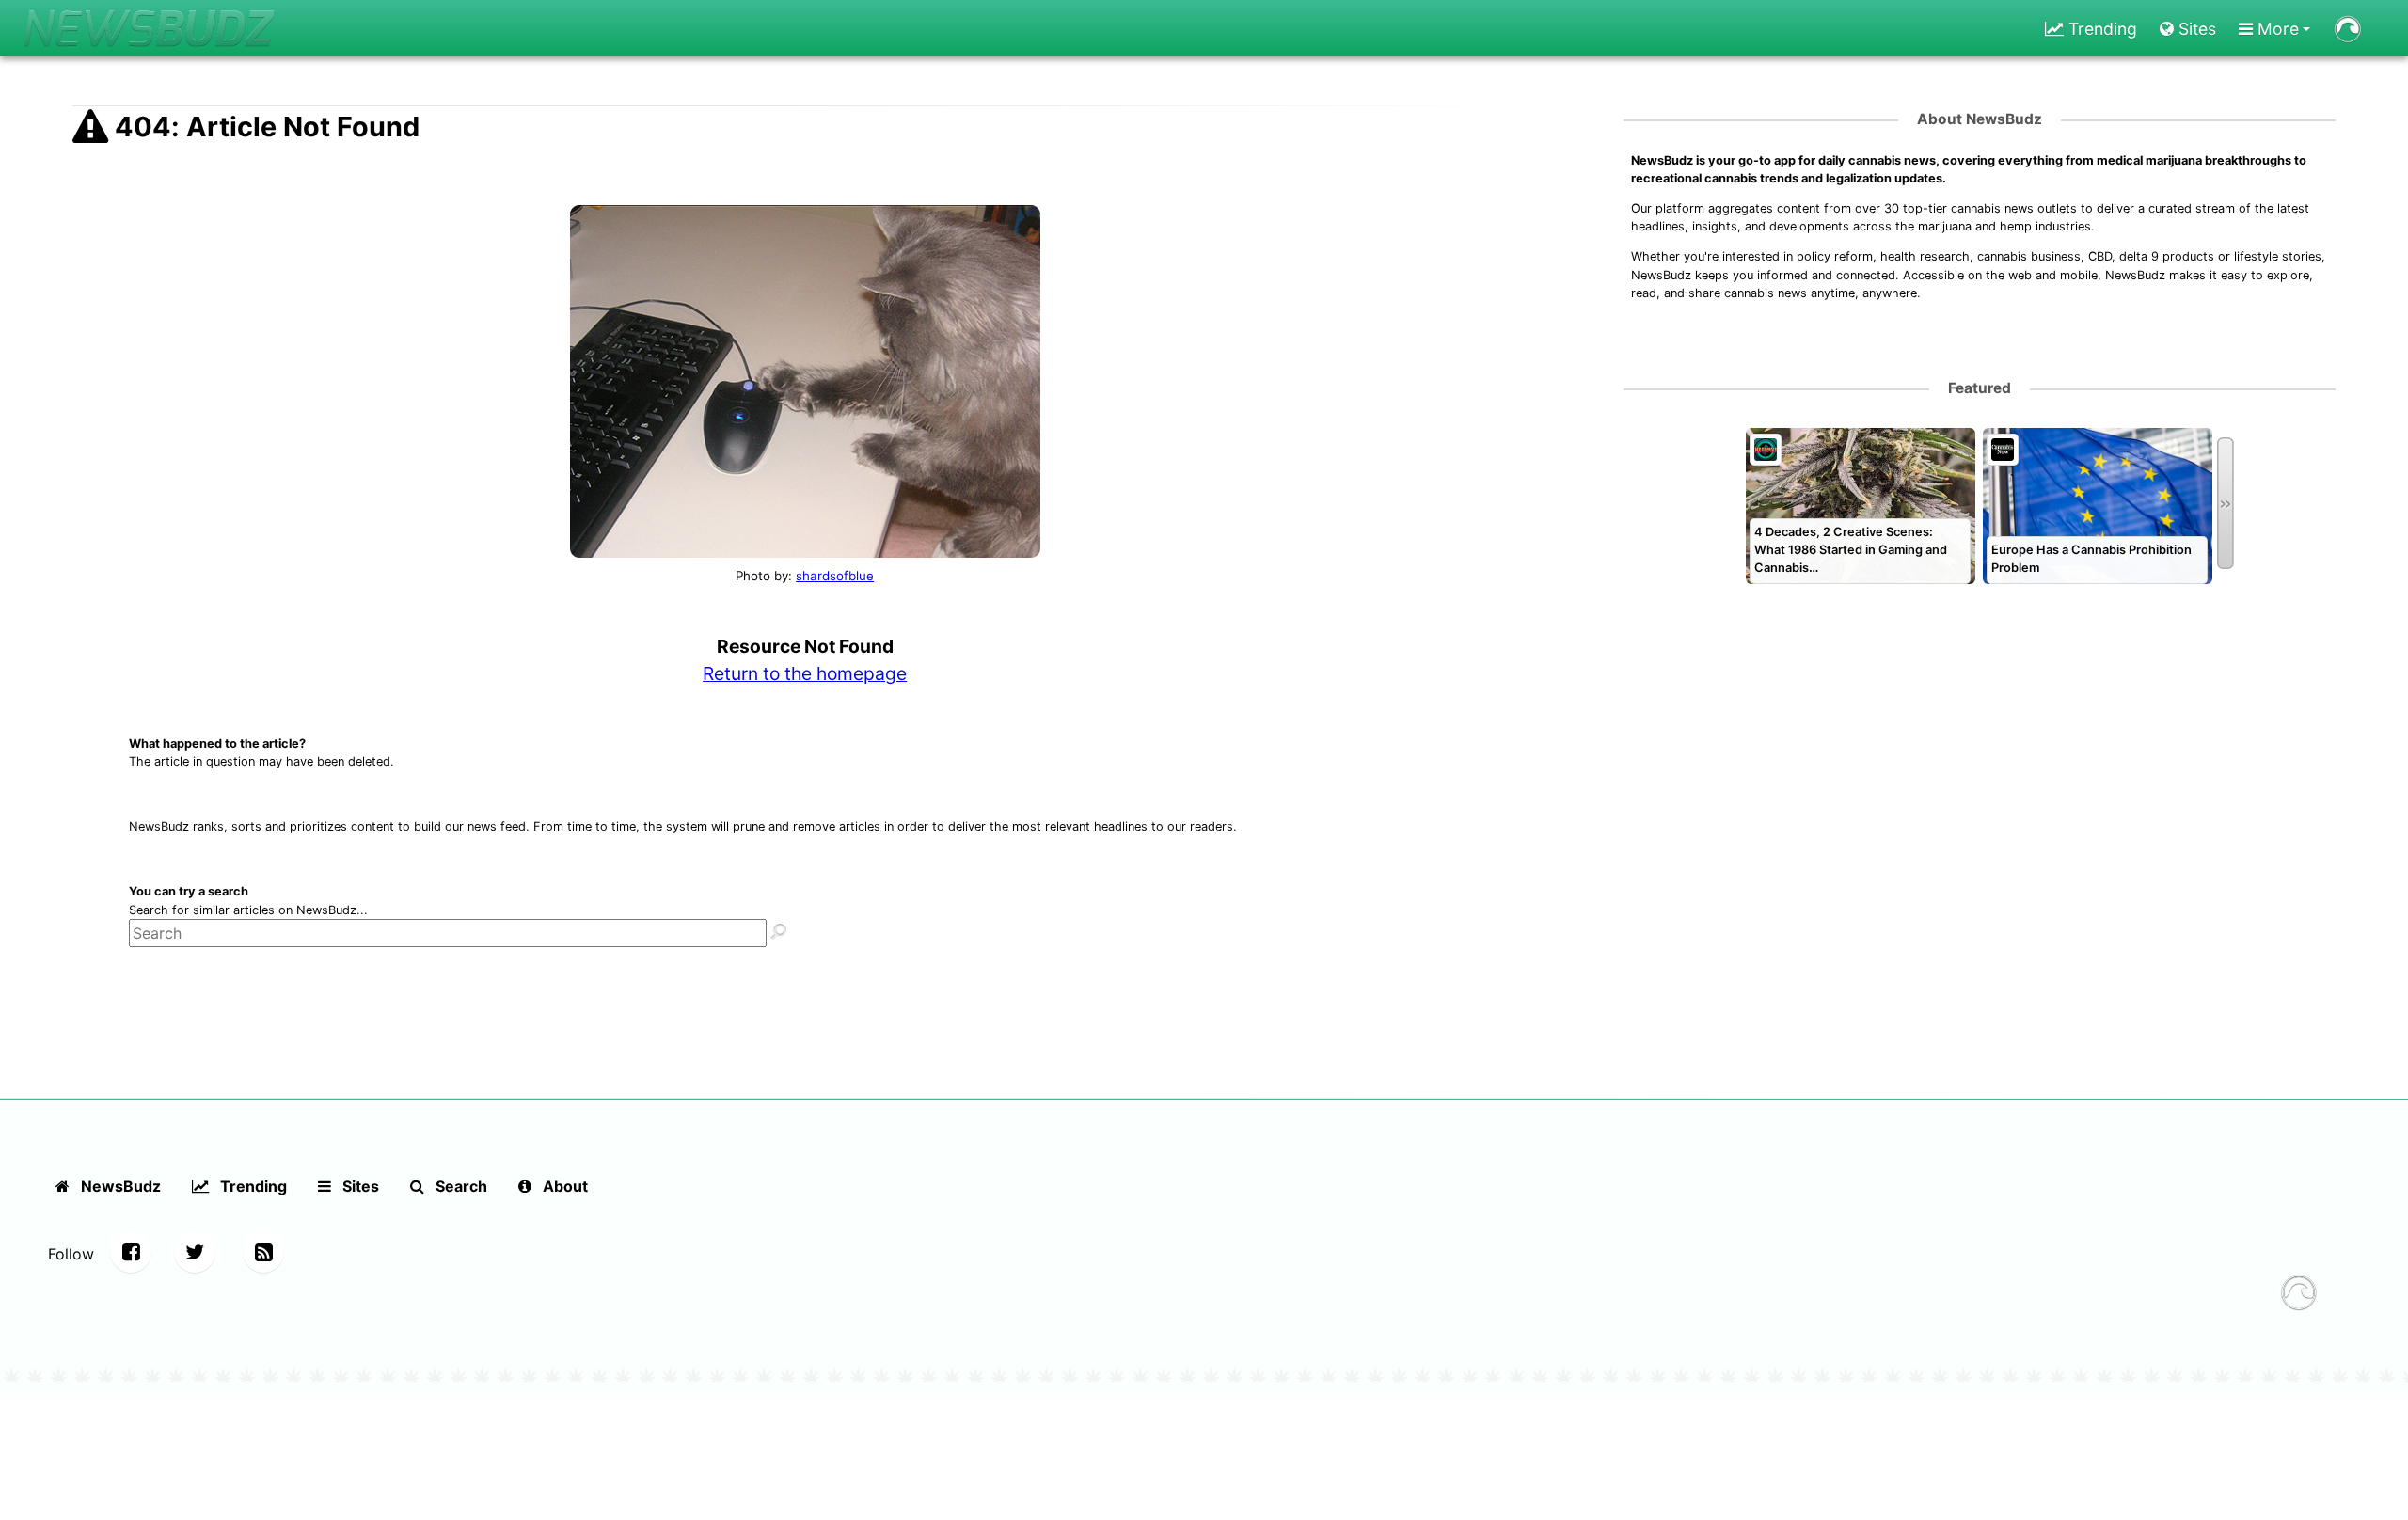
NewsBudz (119, 1186)
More (2276, 29)
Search (459, 1186)
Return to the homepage (805, 673)
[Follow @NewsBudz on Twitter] (195, 1252)
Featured (1980, 388)
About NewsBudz (1980, 119)
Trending (2100, 29)
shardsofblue (835, 576)
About (563, 1186)
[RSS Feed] (263, 1252)
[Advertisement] (1980, 847)
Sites (2195, 29)
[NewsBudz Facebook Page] (131, 1252)
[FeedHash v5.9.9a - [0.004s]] (2299, 1295)
